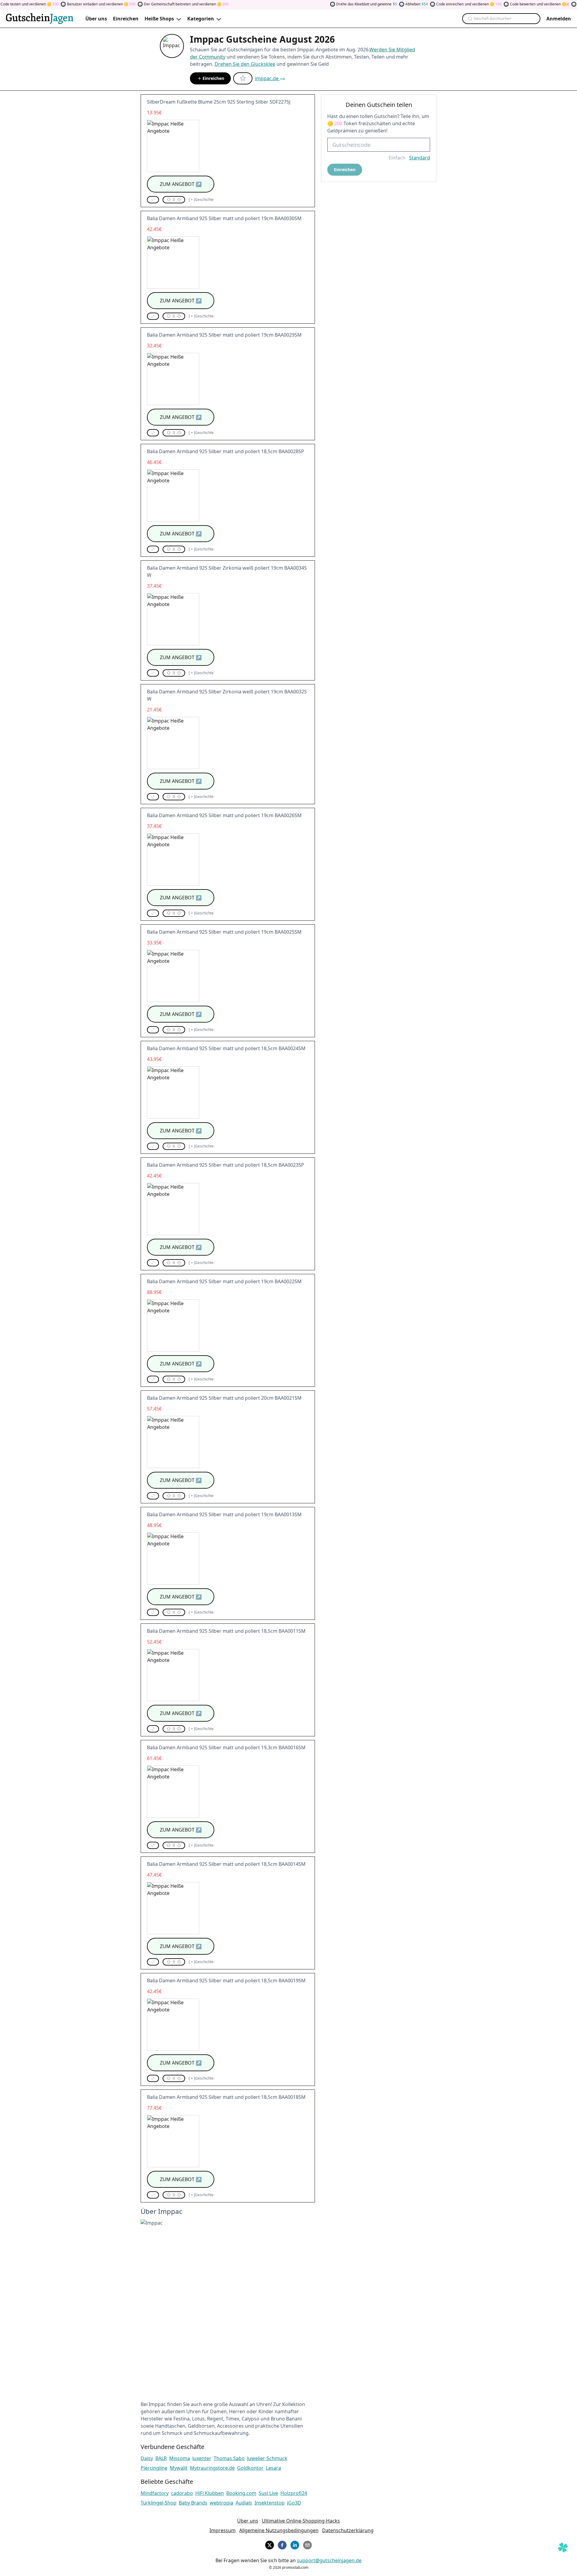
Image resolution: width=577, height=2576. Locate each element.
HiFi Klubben (210, 2493)
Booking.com (241, 2493)
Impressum (223, 2530)
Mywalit (179, 2468)
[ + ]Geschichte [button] (201, 200)
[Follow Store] (243, 78)
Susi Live (268, 2493)
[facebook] (282, 2544)
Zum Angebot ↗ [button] (181, 184)
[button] (153, 200)
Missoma (180, 2458)
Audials (244, 2503)
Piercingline (154, 2468)
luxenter (202, 2458)
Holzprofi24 (294, 2493)
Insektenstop (270, 2503)
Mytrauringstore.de (212, 2468)
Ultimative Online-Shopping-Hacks (301, 2521)
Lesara (273, 2468)
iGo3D (294, 2503)
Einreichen (213, 78)
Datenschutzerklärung (348, 2530)
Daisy (147, 2458)
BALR (161, 2458)
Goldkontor (250, 2468)
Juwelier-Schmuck (267, 2458)
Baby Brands (193, 2503)
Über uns (248, 2521)
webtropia (221, 2503)
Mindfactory (155, 2493)
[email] (307, 2544)
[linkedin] (295, 2544)
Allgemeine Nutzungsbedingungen (279, 2530)
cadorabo (182, 2493)
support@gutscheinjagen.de (329, 2560)
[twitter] (270, 2544)
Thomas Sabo (229, 2458)
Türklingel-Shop (159, 2503)
